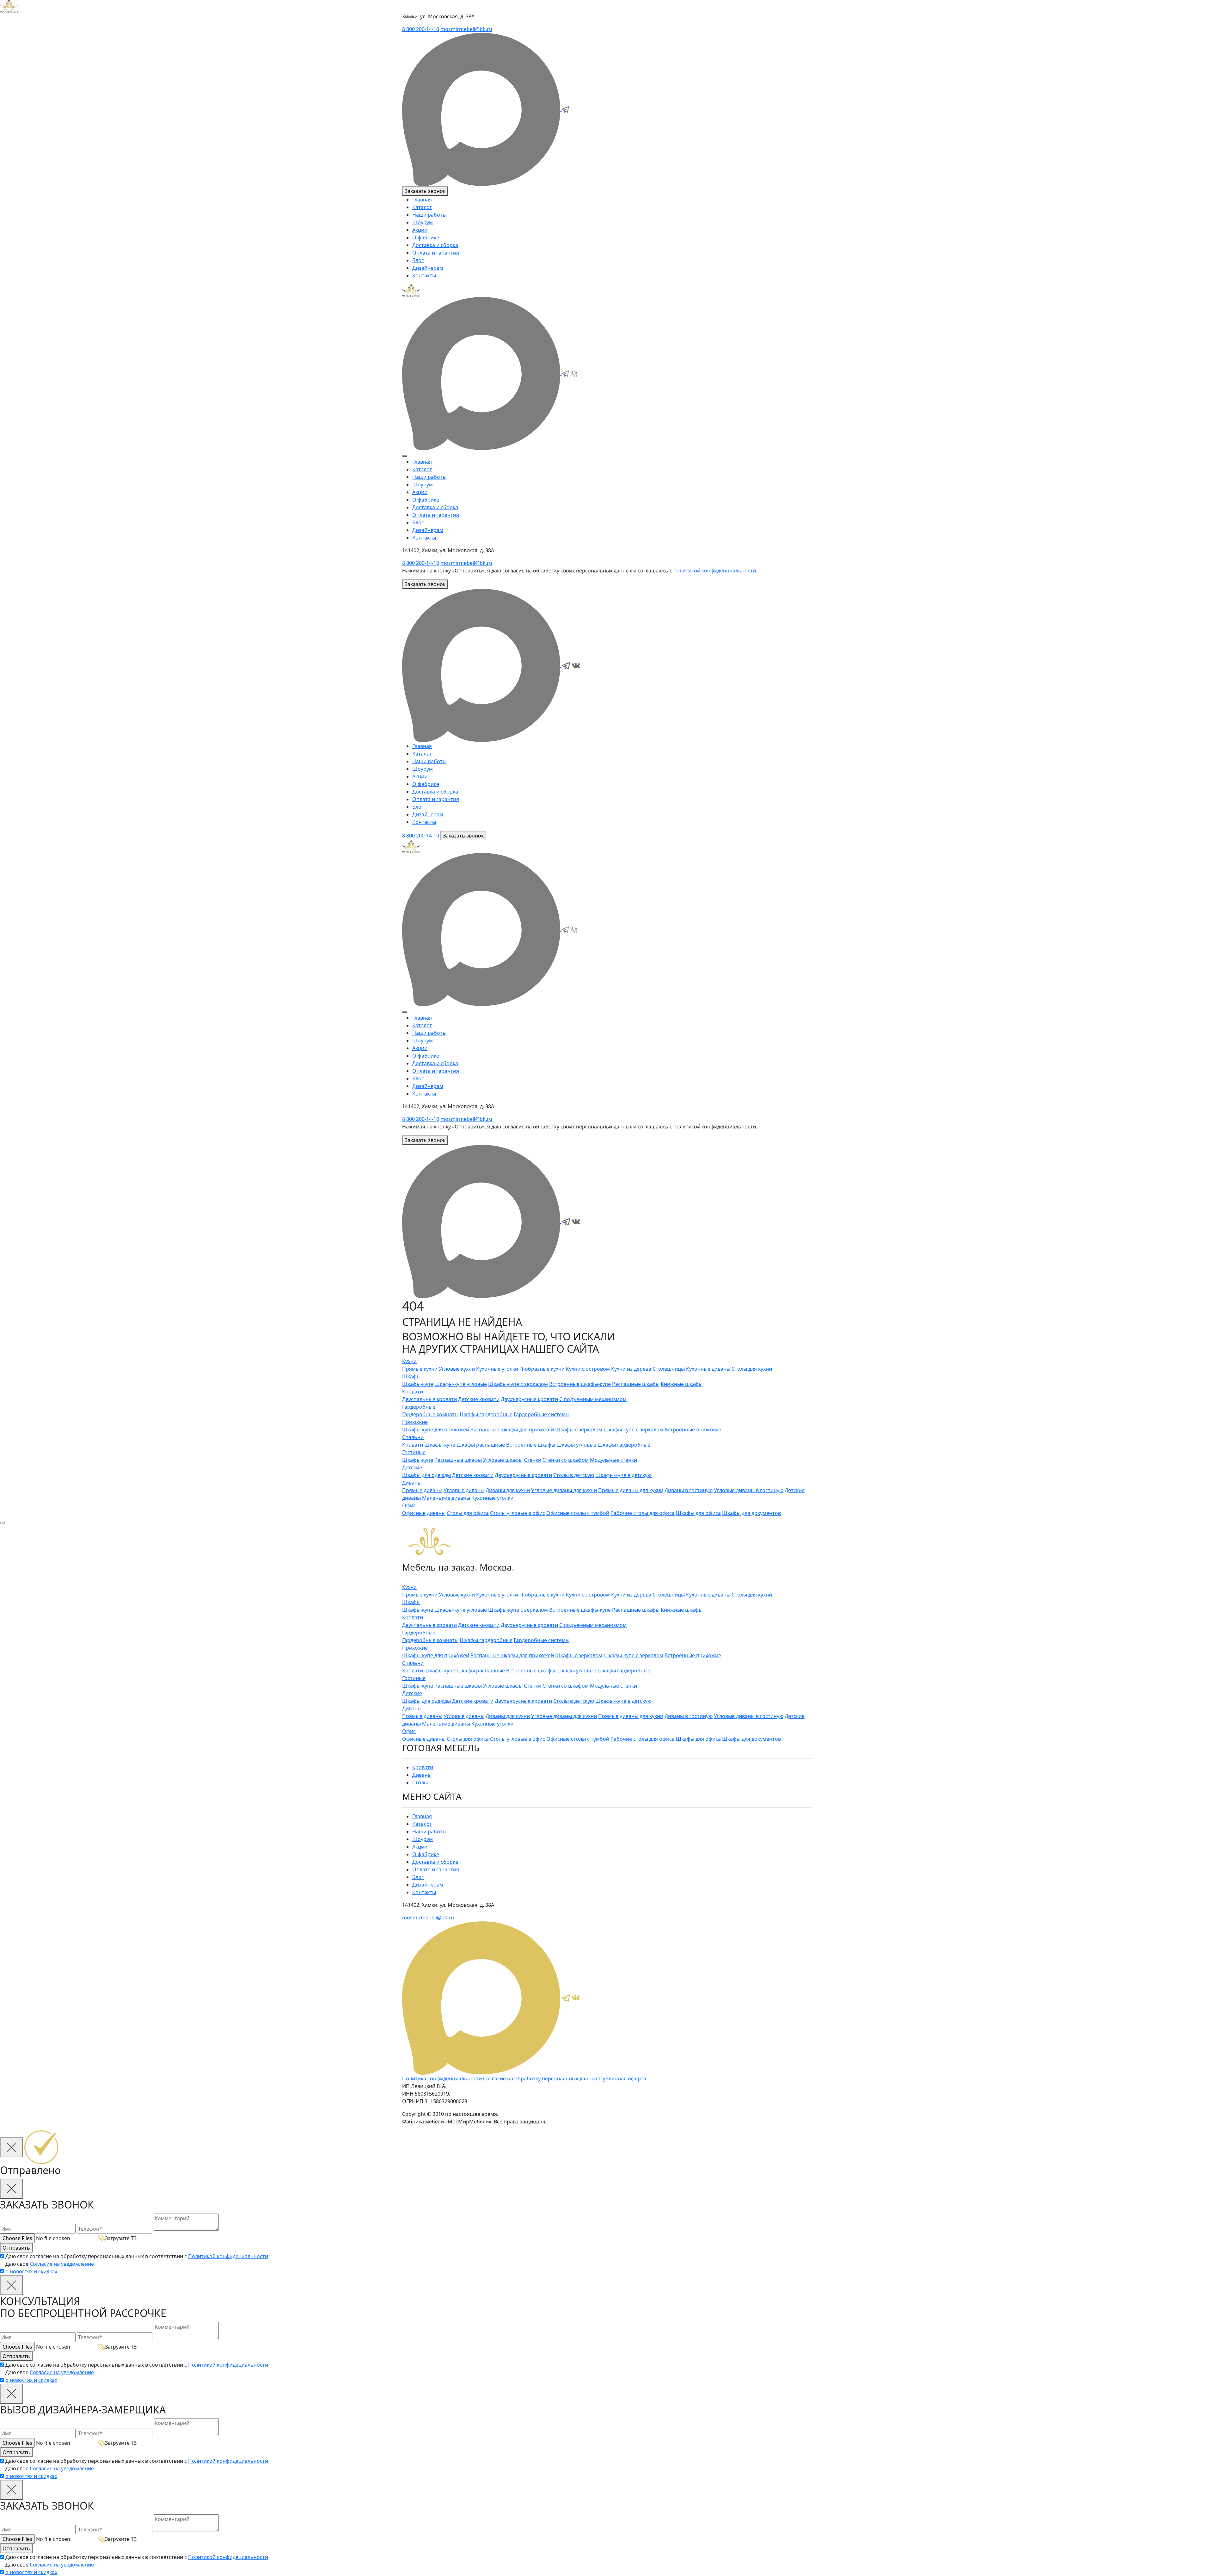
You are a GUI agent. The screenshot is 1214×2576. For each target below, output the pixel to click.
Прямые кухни (420, 1369)
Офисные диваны (424, 1513)
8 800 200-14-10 (421, 29)
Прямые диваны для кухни (631, 1490)
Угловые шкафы (503, 1460)
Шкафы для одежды (426, 1475)
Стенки (533, 1460)
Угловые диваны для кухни (564, 1490)
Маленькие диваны (446, 1498)
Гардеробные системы (542, 1414)
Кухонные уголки (497, 1369)
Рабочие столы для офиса (643, 1513)
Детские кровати (479, 1399)
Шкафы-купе (418, 1384)
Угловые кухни (457, 1369)
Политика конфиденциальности (442, 2079)
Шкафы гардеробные (486, 1414)
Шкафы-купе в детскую (623, 1475)
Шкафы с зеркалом (579, 1430)
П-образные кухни (542, 1369)
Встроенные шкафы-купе (580, 1384)
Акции (420, 230)
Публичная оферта (623, 2079)
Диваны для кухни (508, 1490)
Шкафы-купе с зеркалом (518, 1384)
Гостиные (414, 1452)
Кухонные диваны (708, 1369)
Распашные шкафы (636, 1384)
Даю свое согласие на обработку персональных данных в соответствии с (137, 2256)
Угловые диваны (464, 1490)
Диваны (412, 1483)
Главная (422, 200)
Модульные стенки (613, 1460)
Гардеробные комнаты (430, 1414)
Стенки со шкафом (566, 1460)
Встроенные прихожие (693, 1430)
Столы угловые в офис (518, 1513)
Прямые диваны (422, 1490)
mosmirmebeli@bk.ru (466, 29)
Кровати (413, 1392)
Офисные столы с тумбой (578, 1513)
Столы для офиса (468, 1513)
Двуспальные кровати (429, 1399)
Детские (412, 1467)
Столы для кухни (752, 1369)
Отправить (16, 2248)
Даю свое (50, 2268)
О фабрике (426, 238)
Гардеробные (419, 1407)
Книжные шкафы (682, 1384)
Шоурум (423, 222)
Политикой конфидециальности (228, 2256)
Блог (418, 260)
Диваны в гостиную (689, 1490)
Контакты (424, 275)
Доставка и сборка (435, 245)
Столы (420, 1782)
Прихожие (415, 1422)
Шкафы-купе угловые (461, 1384)
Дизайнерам (428, 268)
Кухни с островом (588, 1369)
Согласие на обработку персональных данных (540, 2079)
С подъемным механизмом (593, 1399)
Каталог (422, 207)
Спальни (413, 1437)
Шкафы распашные (481, 1445)
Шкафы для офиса (698, 1513)
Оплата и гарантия (436, 253)
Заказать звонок (425, 191)
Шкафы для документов (751, 1513)
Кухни (409, 1361)
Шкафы (411, 1376)
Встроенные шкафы (531, 1445)
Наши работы (429, 215)
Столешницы (669, 1369)
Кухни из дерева (631, 1369)
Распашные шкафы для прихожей (512, 1430)
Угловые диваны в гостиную (749, 1490)
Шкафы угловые (576, 1445)
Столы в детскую (574, 1475)
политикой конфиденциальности (715, 571)
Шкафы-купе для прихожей (436, 1430)
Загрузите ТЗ (121, 2238)
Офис (409, 1505)
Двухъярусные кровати (529, 1399)
